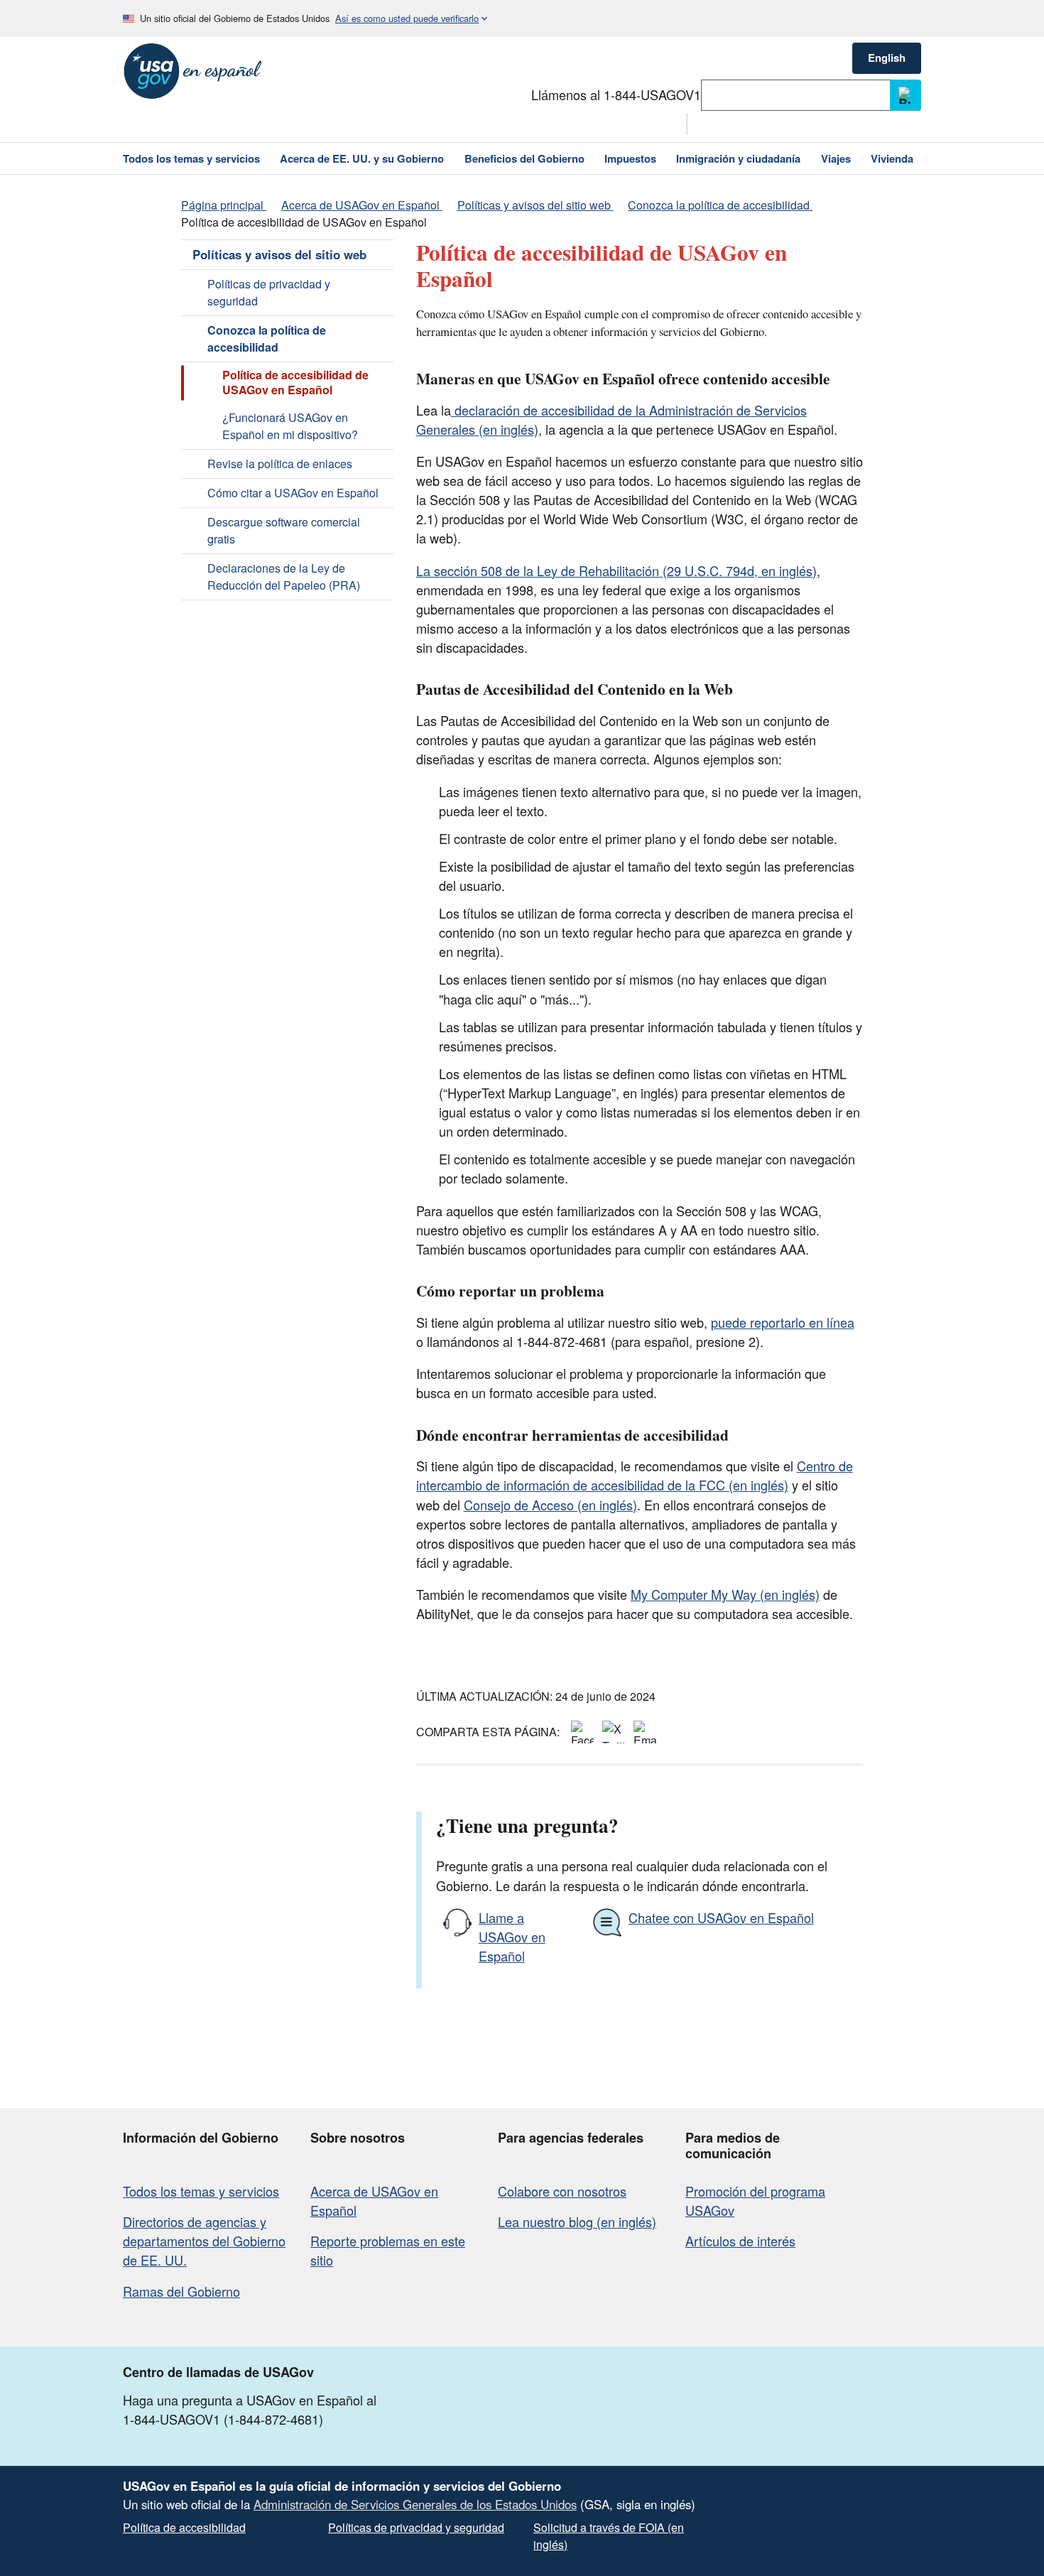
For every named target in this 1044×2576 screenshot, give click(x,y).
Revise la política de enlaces (280, 464)
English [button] (887, 58)
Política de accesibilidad (184, 2527)
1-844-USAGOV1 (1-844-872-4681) (223, 2419)
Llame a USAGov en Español (512, 1937)
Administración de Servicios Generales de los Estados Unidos (415, 2504)
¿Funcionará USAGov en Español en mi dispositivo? (290, 426)
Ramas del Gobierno (181, 2291)
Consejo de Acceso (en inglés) (550, 1505)
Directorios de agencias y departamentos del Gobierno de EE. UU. (204, 2241)
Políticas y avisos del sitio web (279, 254)
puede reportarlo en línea (783, 1322)
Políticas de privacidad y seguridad (269, 292)
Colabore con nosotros (562, 2191)
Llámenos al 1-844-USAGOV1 (616, 94)
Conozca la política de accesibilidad (267, 339)
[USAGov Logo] (193, 71)
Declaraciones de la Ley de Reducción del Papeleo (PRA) (284, 577)
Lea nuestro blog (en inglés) (577, 2221)
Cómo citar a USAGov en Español (293, 493)
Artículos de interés (740, 2241)
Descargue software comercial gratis (284, 530)
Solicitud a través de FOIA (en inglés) (609, 2536)
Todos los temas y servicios (201, 2191)
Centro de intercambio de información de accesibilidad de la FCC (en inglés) (635, 1475)
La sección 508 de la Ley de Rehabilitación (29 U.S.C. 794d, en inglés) (616, 570)
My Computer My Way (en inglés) (725, 1594)
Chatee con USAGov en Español (721, 1917)
